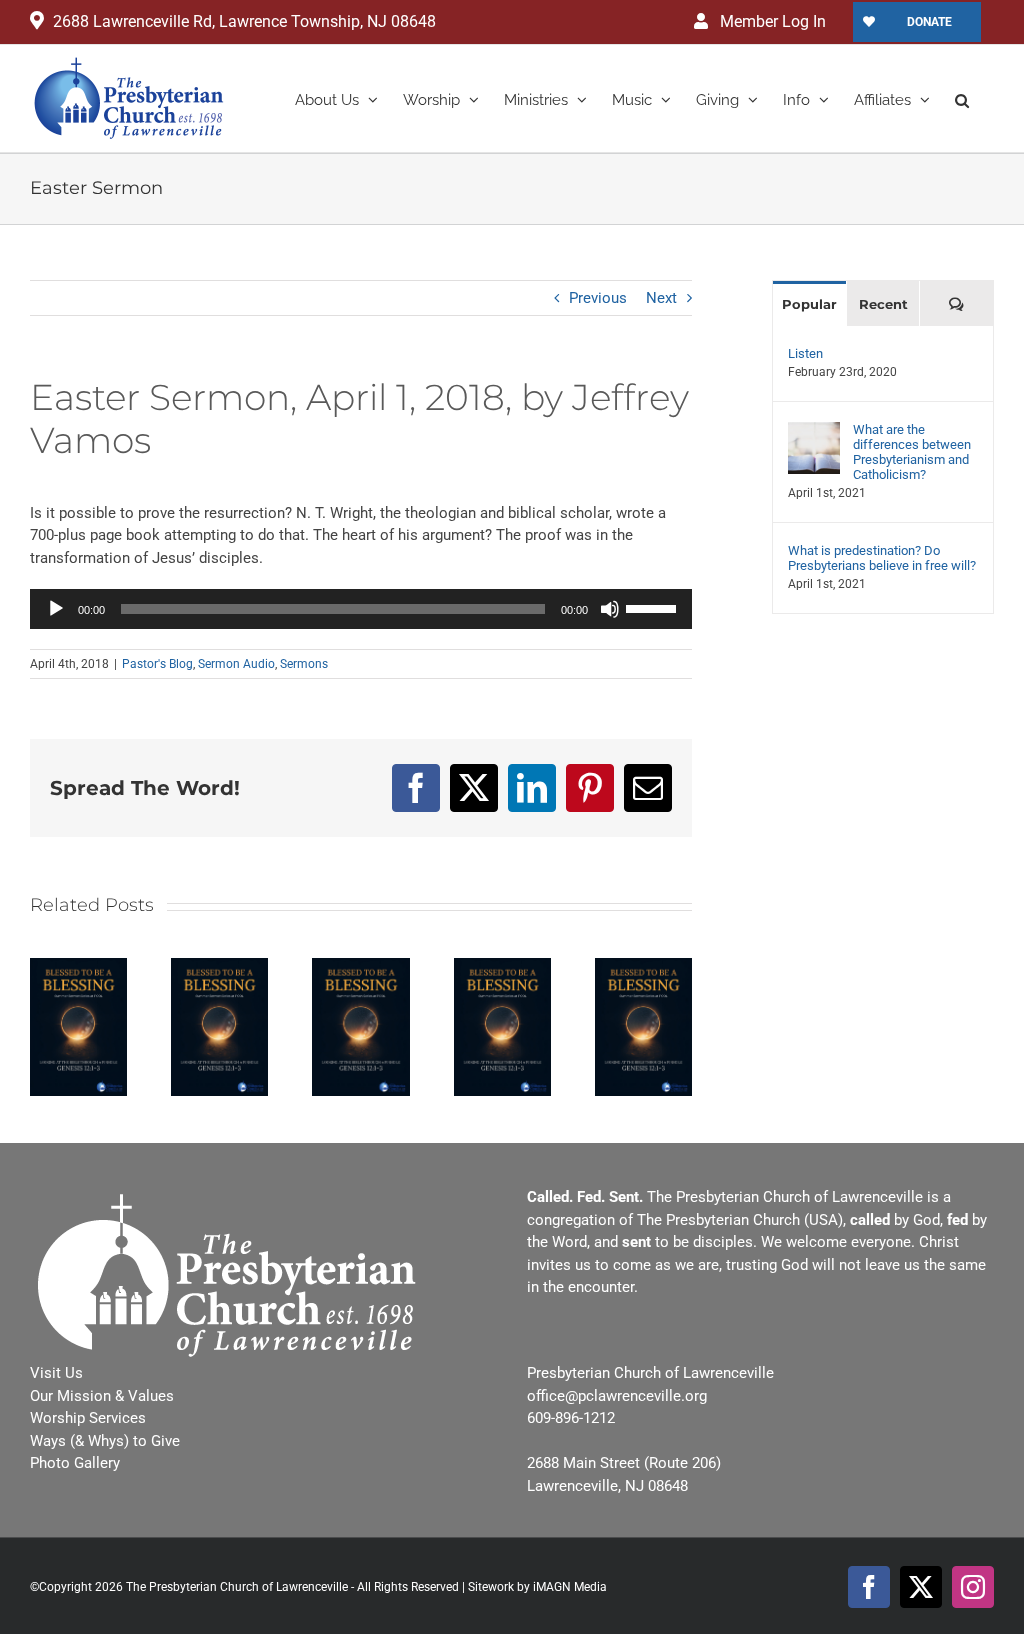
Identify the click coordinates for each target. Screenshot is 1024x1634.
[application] (361, 609)
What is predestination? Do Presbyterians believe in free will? (882, 558)
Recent (883, 304)
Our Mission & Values (102, 1396)
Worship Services (88, 1418)
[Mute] (610, 609)
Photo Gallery (75, 1463)
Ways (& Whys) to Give (105, 1441)
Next (661, 298)
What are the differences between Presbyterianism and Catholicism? (912, 452)
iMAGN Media (570, 1587)
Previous (598, 298)
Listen (805, 353)
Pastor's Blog (157, 664)
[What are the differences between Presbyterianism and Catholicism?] (814, 433)
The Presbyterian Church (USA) (740, 1220)
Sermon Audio (236, 664)
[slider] (654, 607)
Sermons (304, 664)
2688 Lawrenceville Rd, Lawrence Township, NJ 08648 (244, 21)
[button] (962, 98)
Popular (809, 304)
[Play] (56, 609)
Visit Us (56, 1373)
